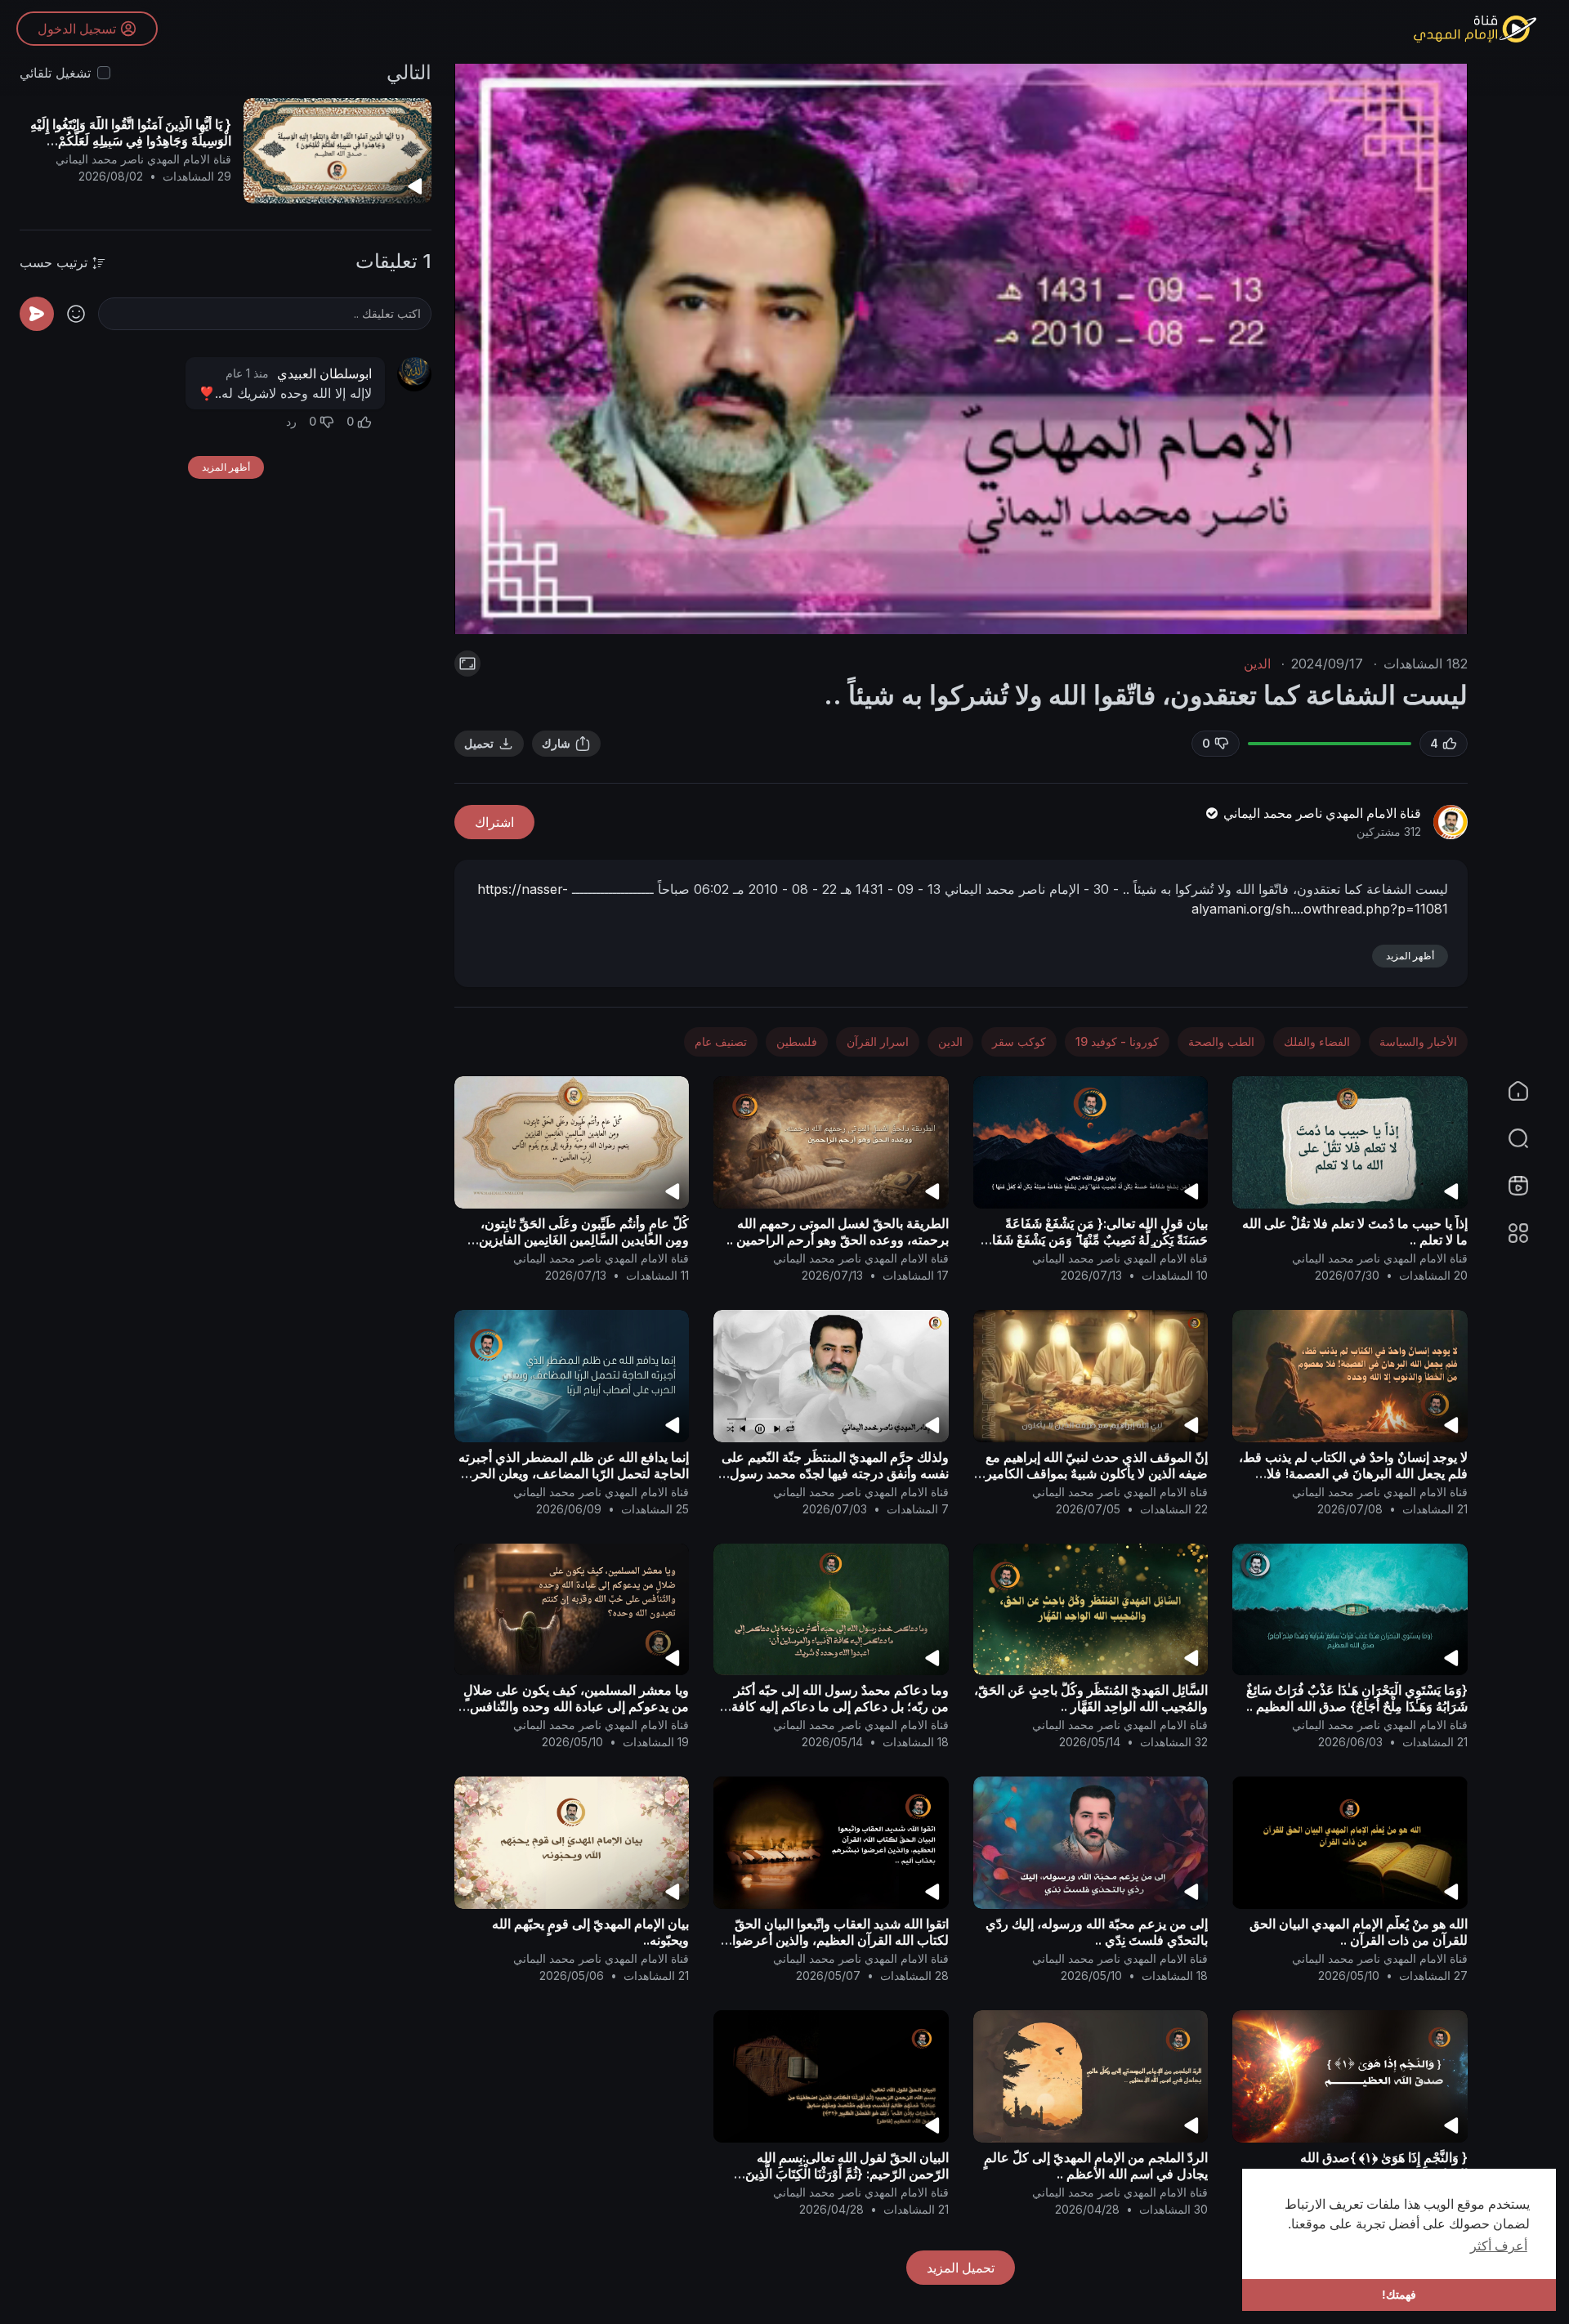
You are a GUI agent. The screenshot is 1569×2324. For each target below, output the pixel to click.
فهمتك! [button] (1399, 2295)
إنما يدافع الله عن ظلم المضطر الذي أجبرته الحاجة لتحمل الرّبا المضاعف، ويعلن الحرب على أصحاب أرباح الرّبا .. (574, 1473)
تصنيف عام (721, 1041)
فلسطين (797, 1041)
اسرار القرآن (878, 1041)
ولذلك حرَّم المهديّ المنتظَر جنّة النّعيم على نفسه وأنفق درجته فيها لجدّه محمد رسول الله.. (835, 1473)
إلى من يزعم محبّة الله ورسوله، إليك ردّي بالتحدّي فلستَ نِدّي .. (1097, 1932)
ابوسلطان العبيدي (324, 373)
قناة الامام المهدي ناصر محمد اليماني (1321, 813)
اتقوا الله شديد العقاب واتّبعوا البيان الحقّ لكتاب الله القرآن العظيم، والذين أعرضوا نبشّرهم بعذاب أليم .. (840, 1940)
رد (291, 421)
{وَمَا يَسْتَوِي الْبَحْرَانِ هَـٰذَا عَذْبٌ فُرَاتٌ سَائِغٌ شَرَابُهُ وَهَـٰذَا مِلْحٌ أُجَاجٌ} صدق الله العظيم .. (1357, 1698)
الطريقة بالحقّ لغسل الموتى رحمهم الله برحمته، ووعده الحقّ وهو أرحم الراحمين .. (838, 1231)
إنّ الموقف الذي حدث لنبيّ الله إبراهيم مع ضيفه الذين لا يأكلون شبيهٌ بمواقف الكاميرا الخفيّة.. (1095, 1473)
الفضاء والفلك (1317, 1041)
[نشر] (37, 314)
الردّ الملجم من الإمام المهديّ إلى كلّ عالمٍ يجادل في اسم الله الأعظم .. (1096, 2165)
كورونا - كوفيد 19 (1117, 1041)
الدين (1257, 664)
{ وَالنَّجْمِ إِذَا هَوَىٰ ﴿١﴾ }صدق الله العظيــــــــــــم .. (1384, 2165)
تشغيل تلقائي (55, 73)
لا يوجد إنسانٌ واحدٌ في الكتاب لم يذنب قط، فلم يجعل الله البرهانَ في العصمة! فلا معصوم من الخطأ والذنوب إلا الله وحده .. (1353, 1473)
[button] (1528, 1138)
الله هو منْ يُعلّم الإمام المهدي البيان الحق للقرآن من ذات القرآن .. (1359, 1932)
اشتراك (494, 822)
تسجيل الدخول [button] (77, 29)
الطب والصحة (1221, 1041)
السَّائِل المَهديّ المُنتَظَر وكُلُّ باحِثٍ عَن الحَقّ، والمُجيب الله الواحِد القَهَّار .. (1091, 1698)
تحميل (479, 743)
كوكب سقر (1019, 1041)
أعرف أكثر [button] (1499, 2246)
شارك (556, 743)
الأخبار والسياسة (1418, 1041)
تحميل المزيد (961, 2268)
